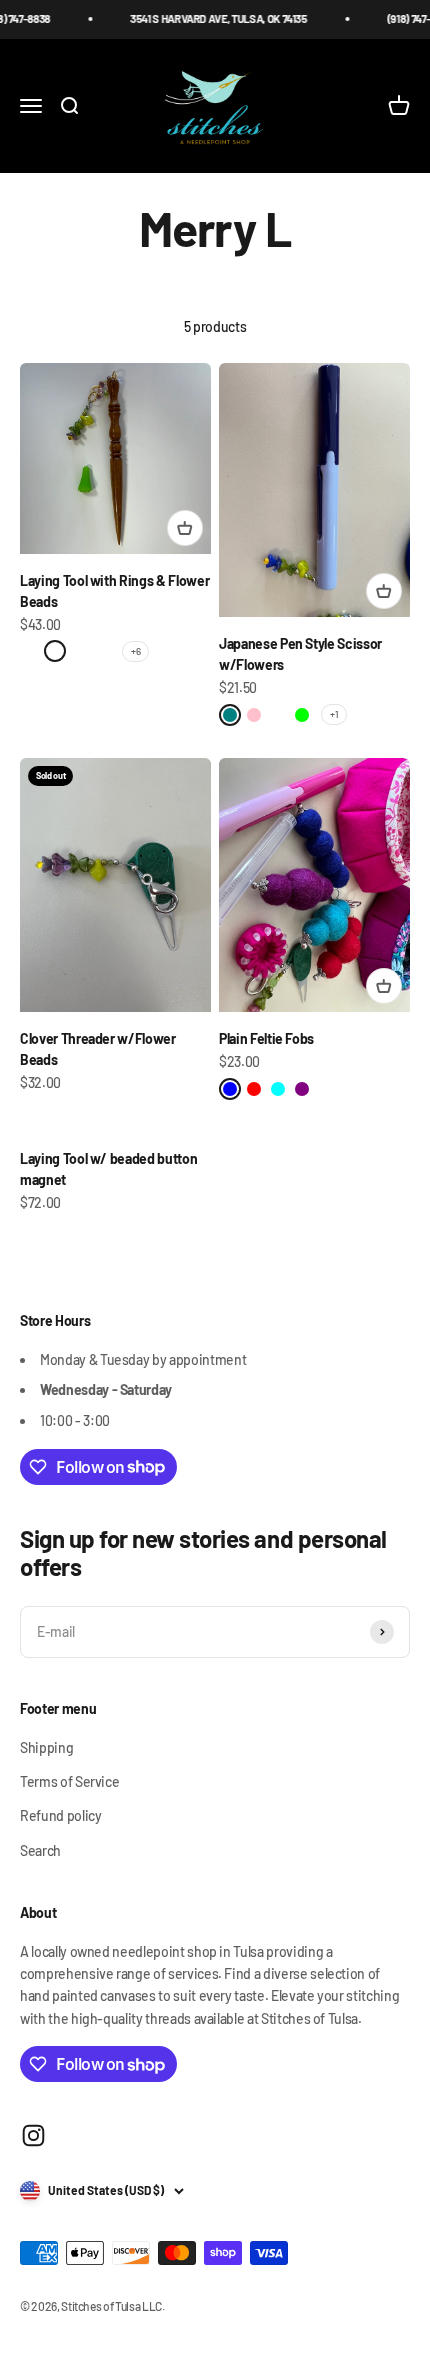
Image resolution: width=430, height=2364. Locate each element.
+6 (135, 651)
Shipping (46, 1747)
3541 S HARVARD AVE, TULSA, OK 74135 (207, 18)
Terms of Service (69, 1781)
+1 (334, 714)
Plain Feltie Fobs (266, 1038)
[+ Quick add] (185, 528)
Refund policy (60, 1815)
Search (40, 1850)
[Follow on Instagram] (33, 2135)
